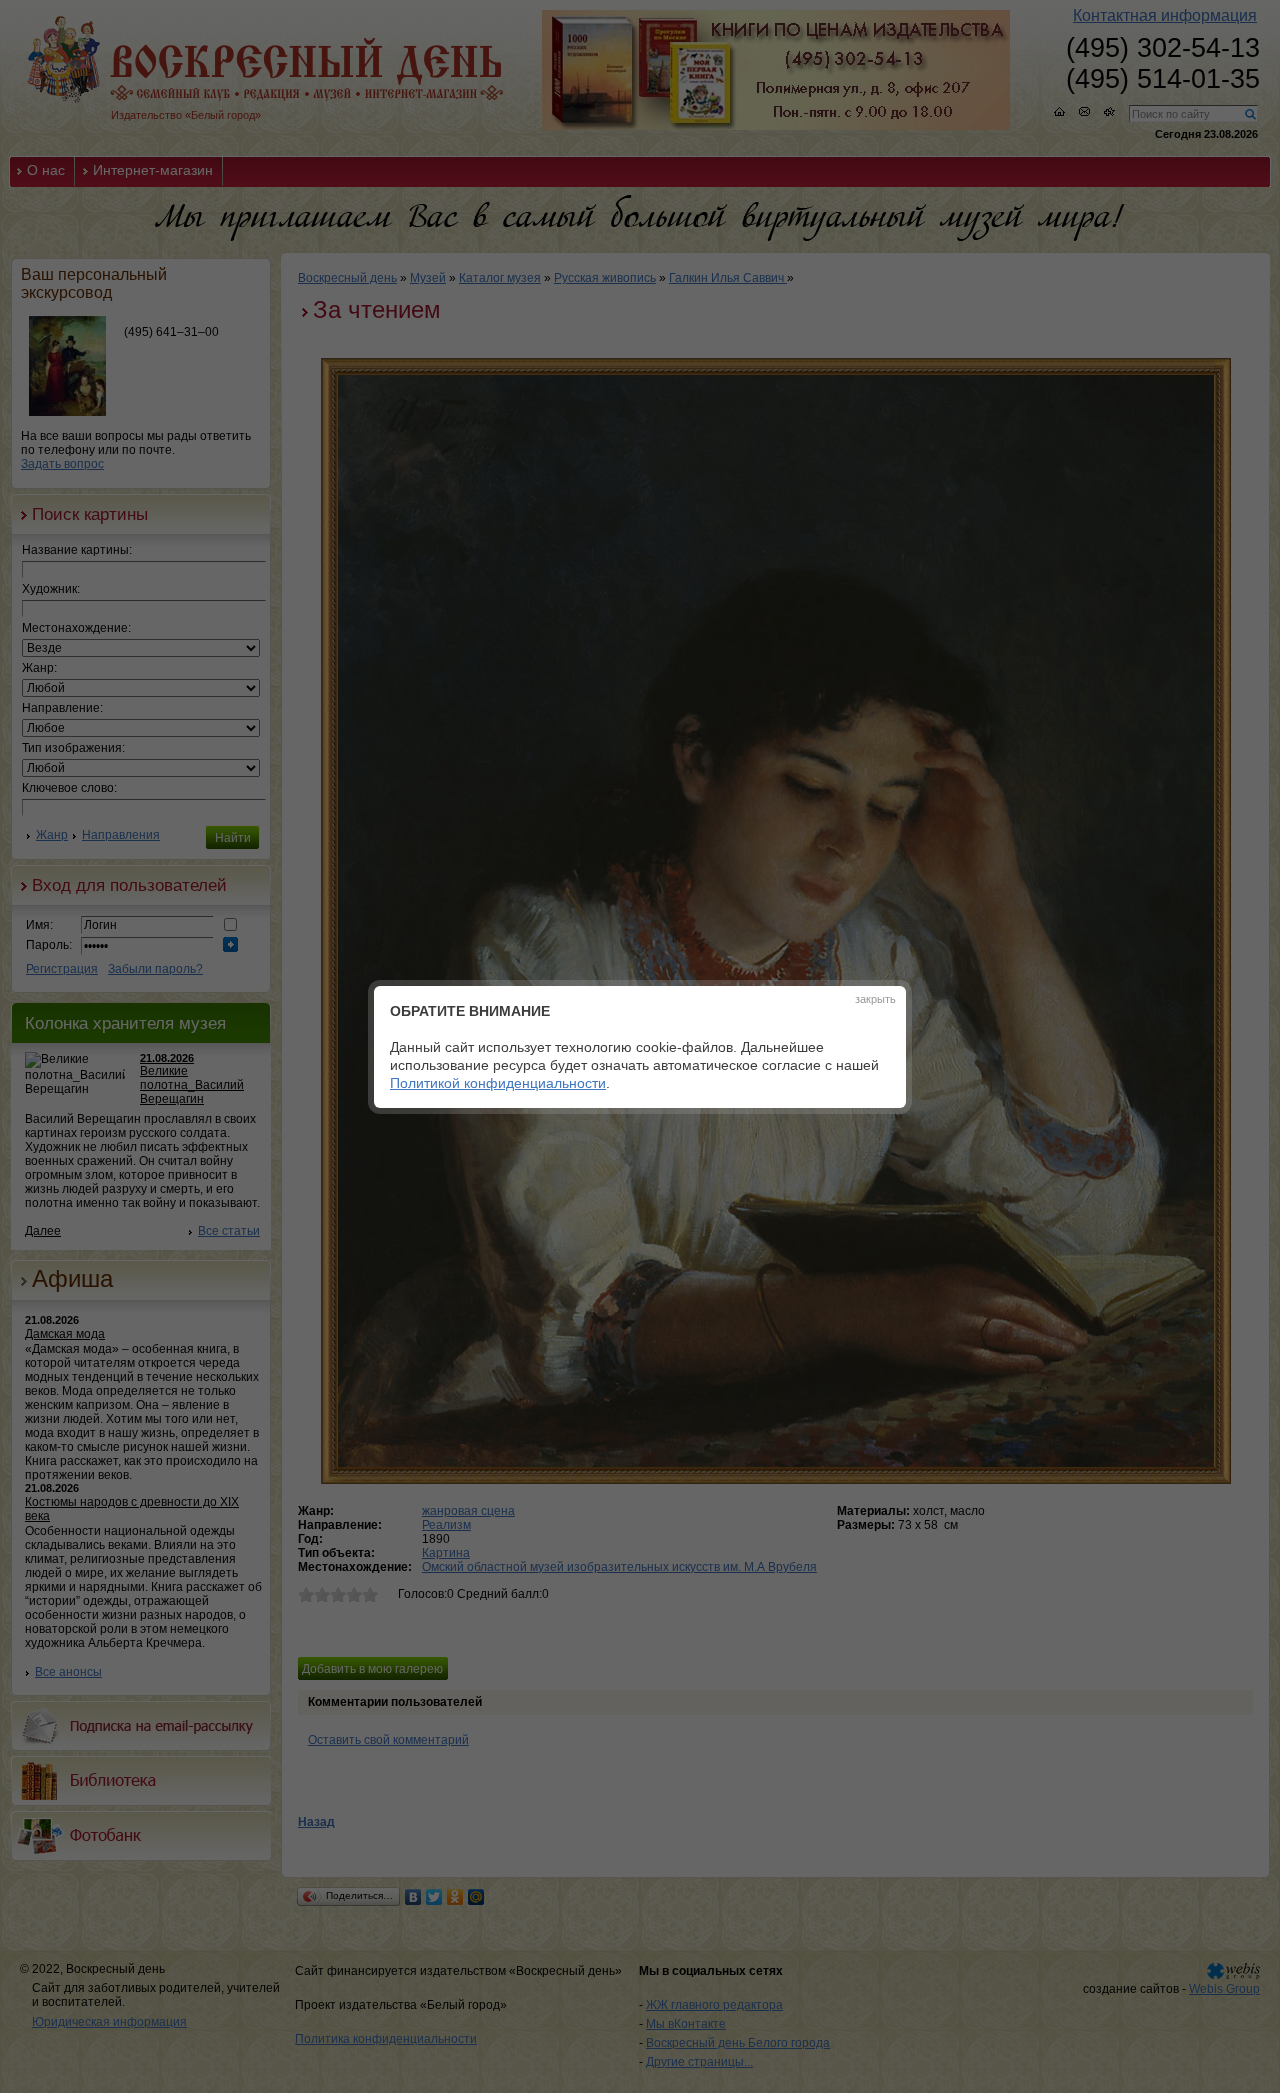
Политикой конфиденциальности (498, 1083)
